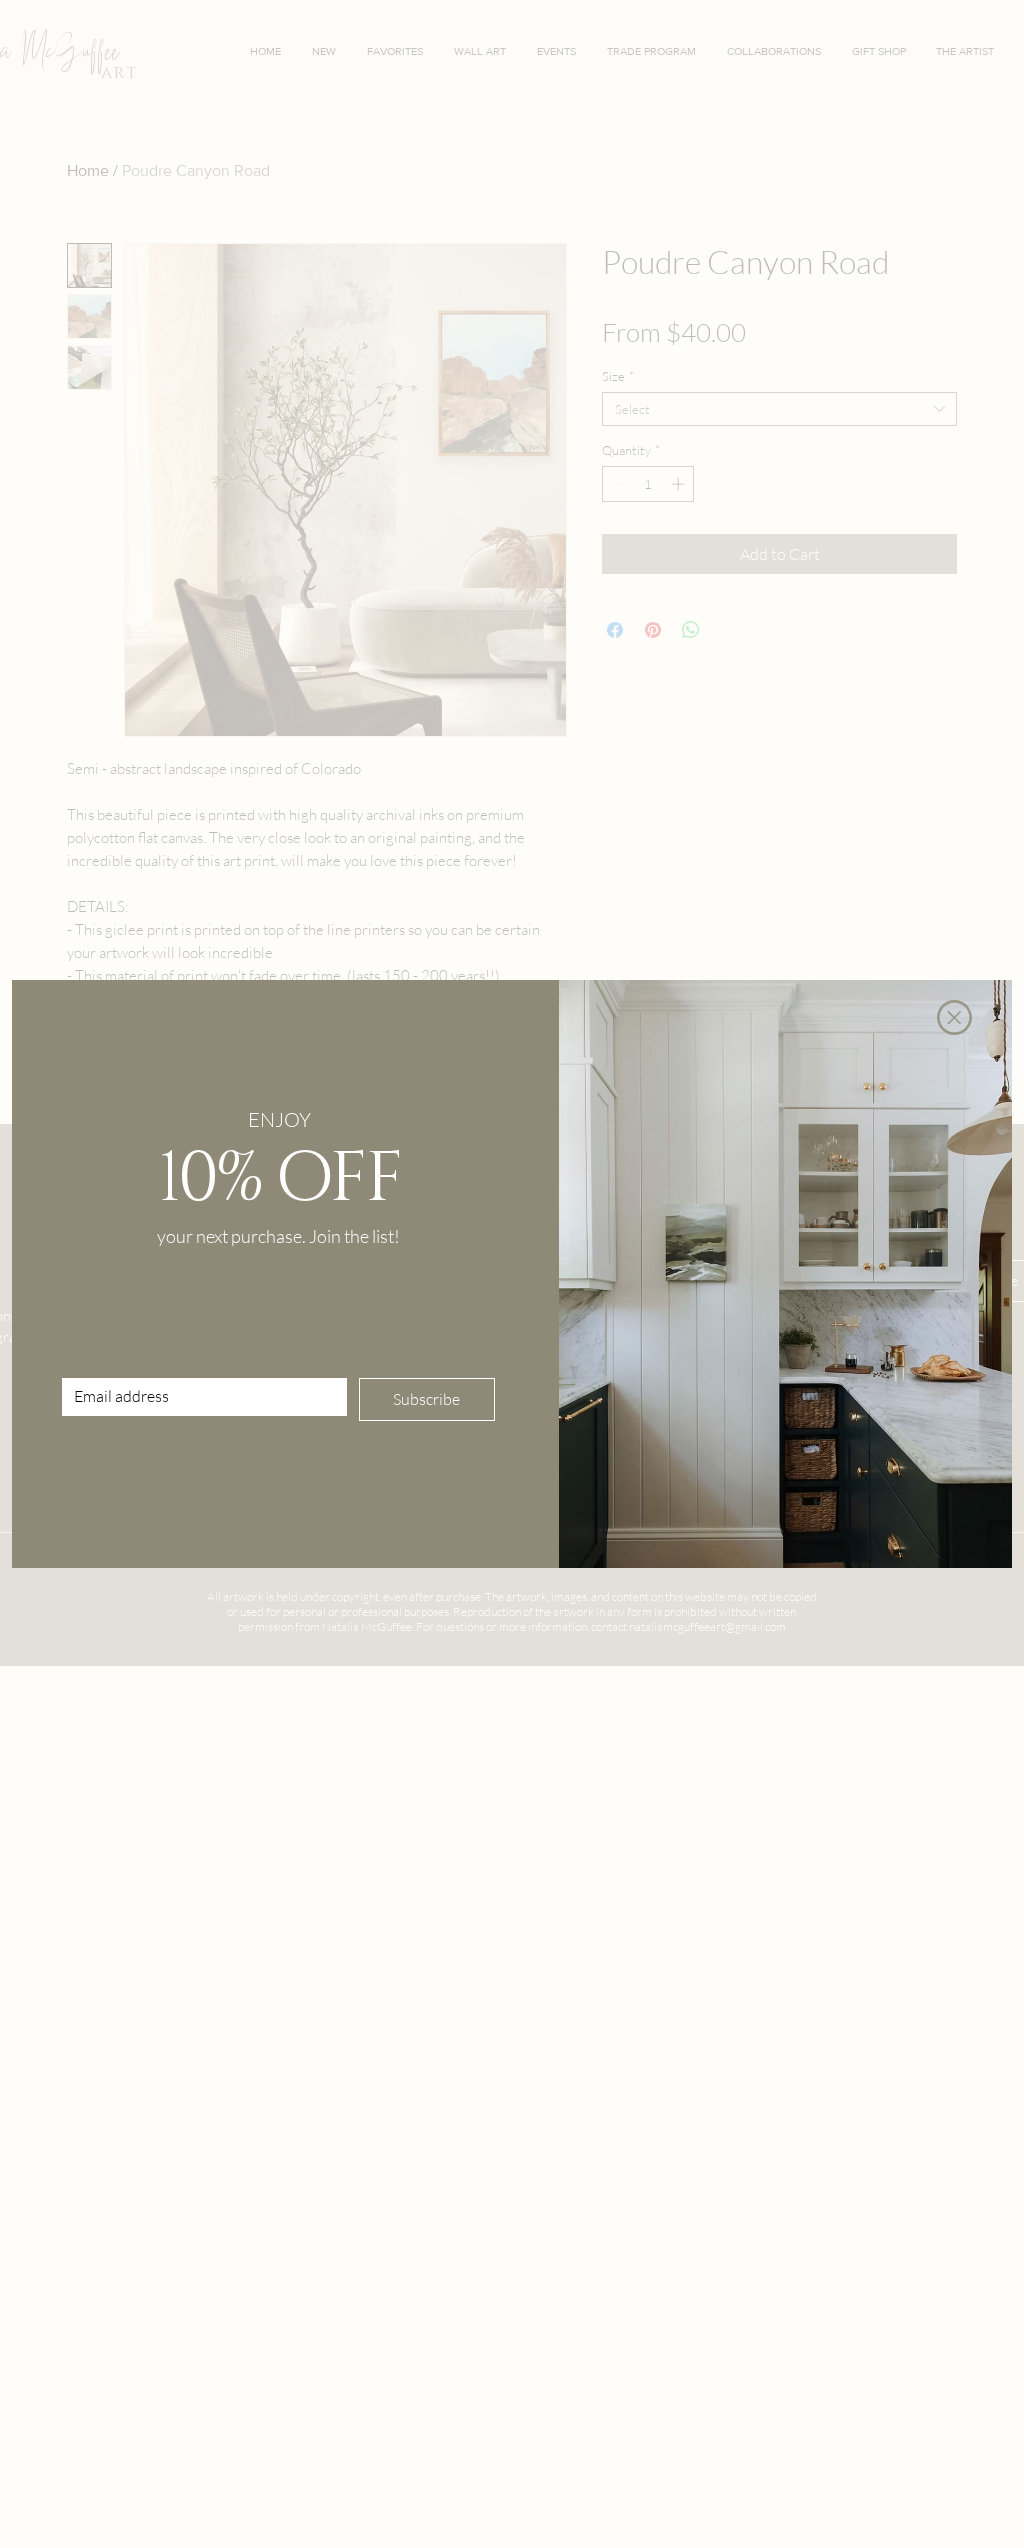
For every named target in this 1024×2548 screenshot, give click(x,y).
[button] (954, 1017)
